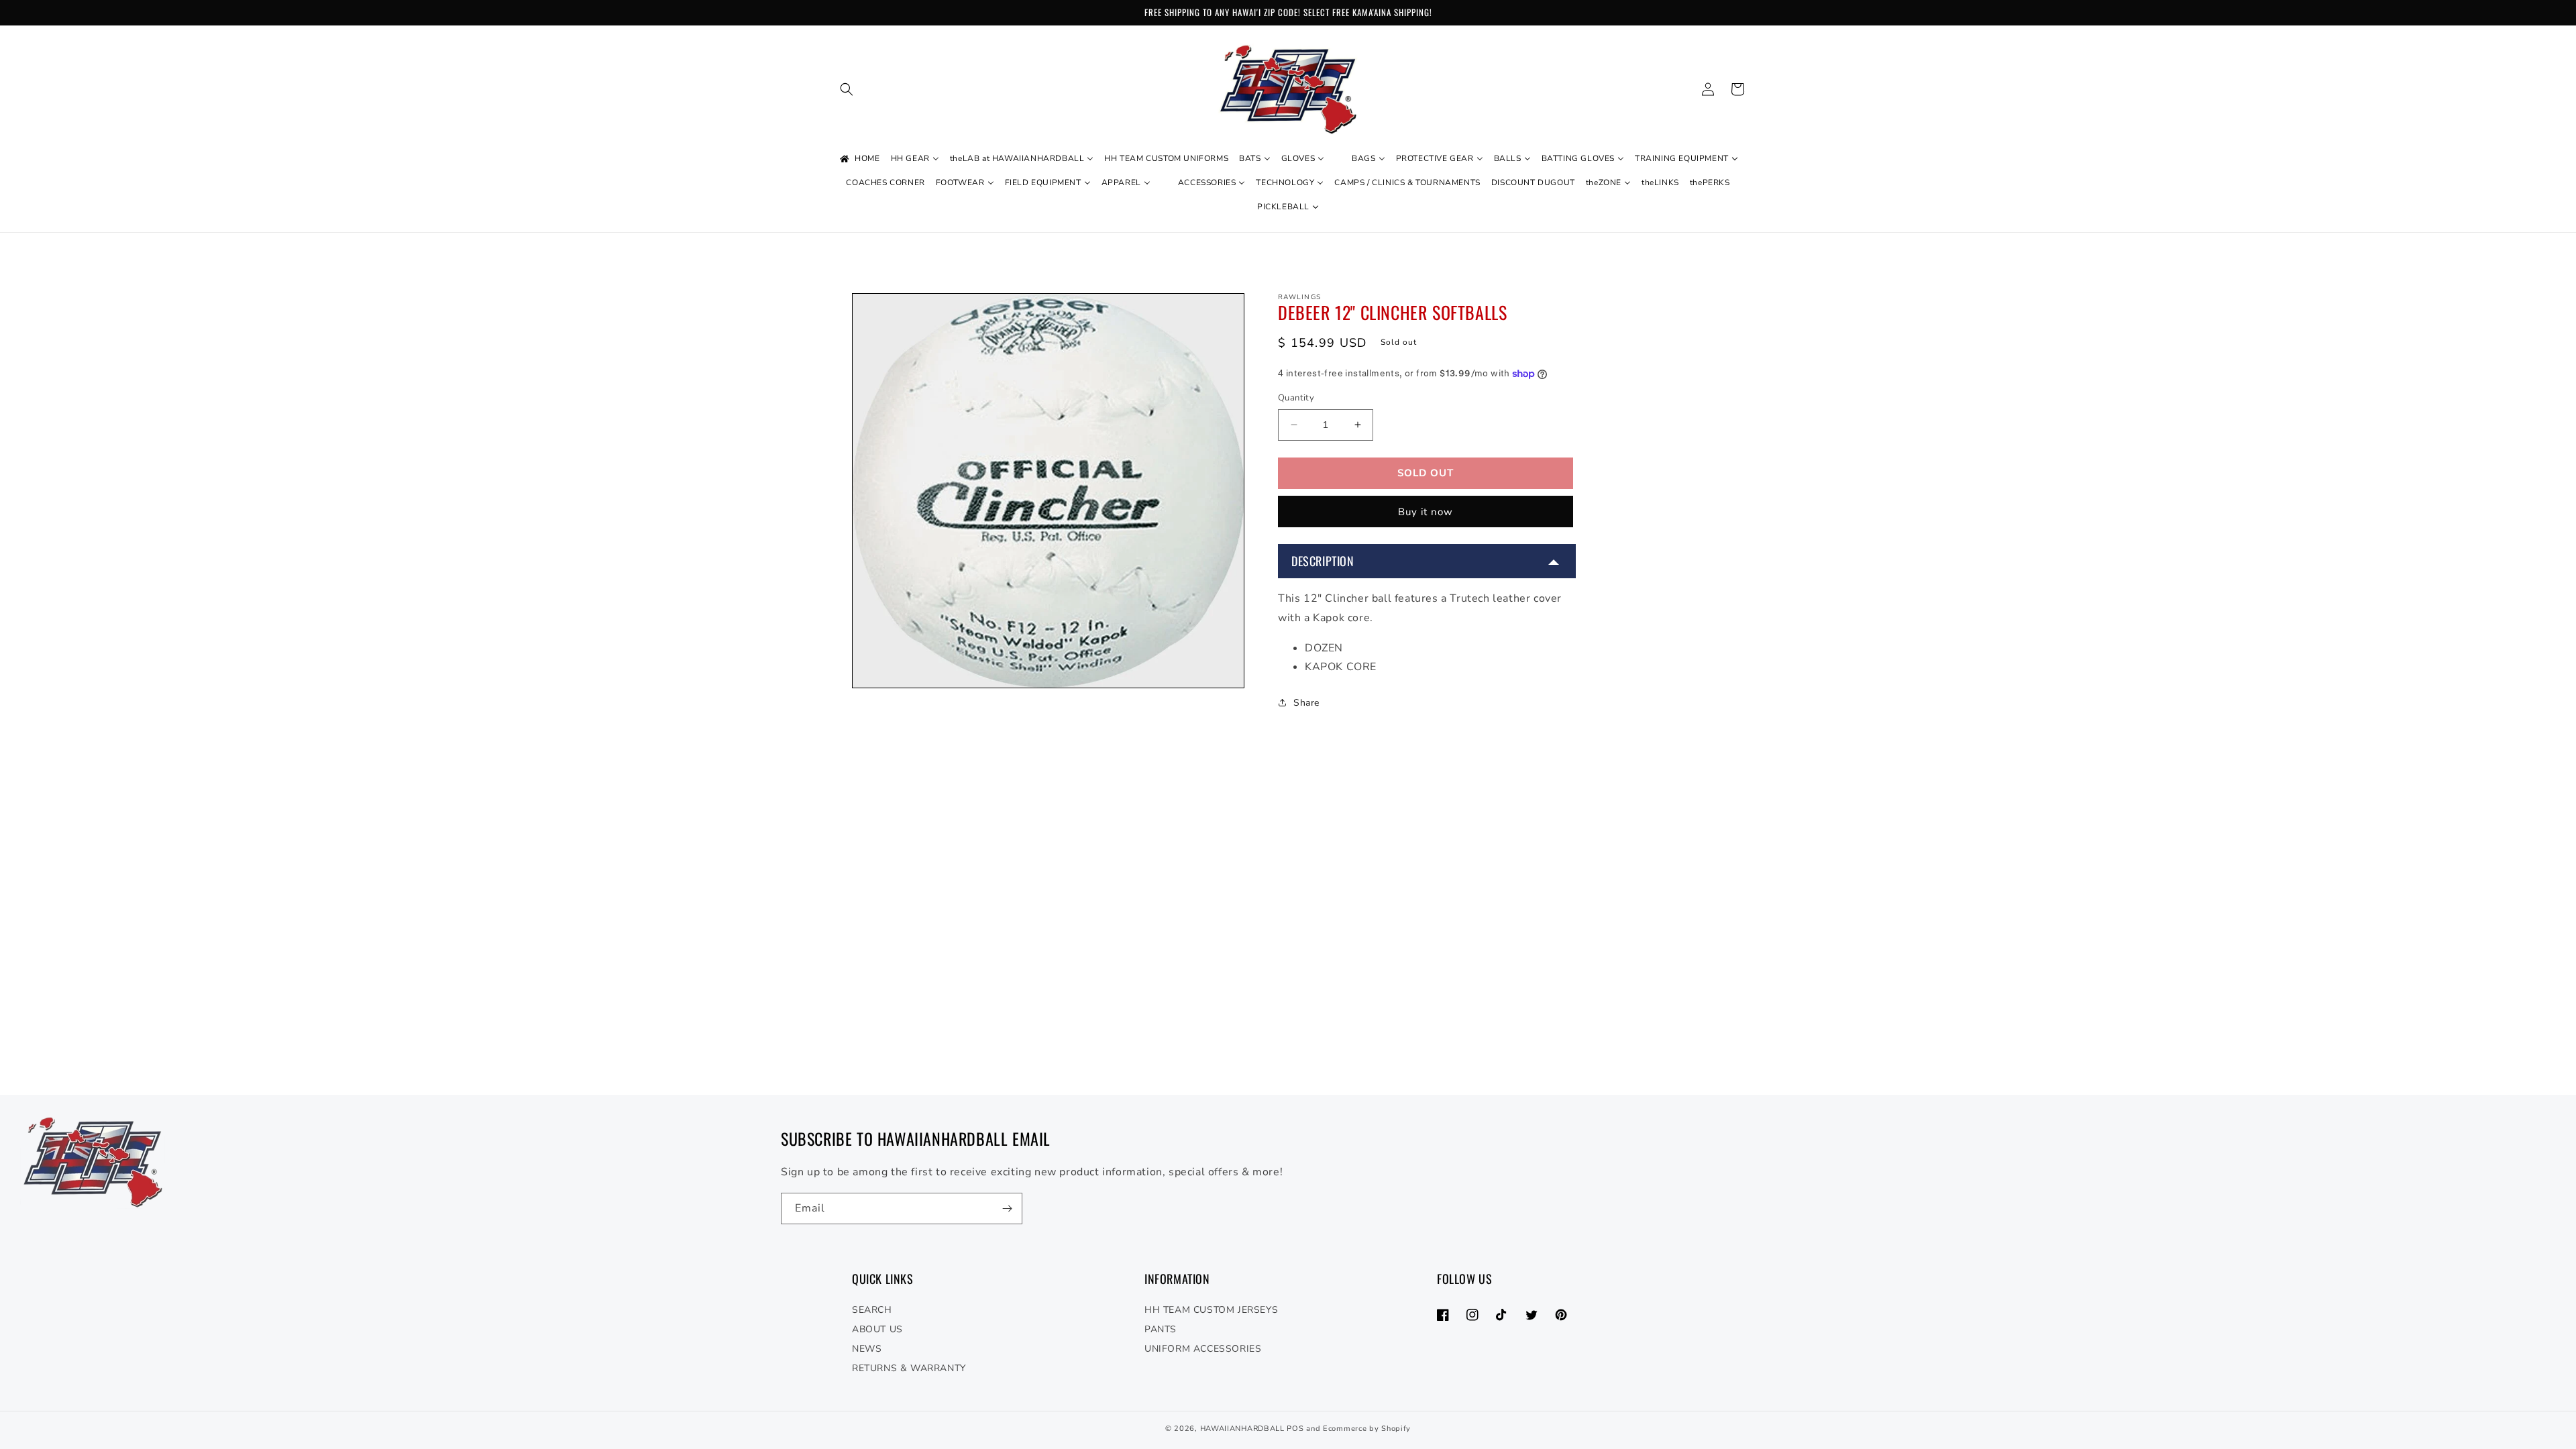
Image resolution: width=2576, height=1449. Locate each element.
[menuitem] (859, 159)
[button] (847, 89)
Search (872, 1310)
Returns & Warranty (909, 1368)
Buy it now (1426, 512)
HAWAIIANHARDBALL (1242, 1429)
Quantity (1296, 398)
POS (1295, 1429)
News (867, 1349)
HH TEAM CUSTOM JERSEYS (1211, 1310)
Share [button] (1306, 703)
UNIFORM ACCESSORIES (1203, 1349)
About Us (877, 1329)
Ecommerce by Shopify (1367, 1429)
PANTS (1161, 1329)
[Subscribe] (1007, 1209)
